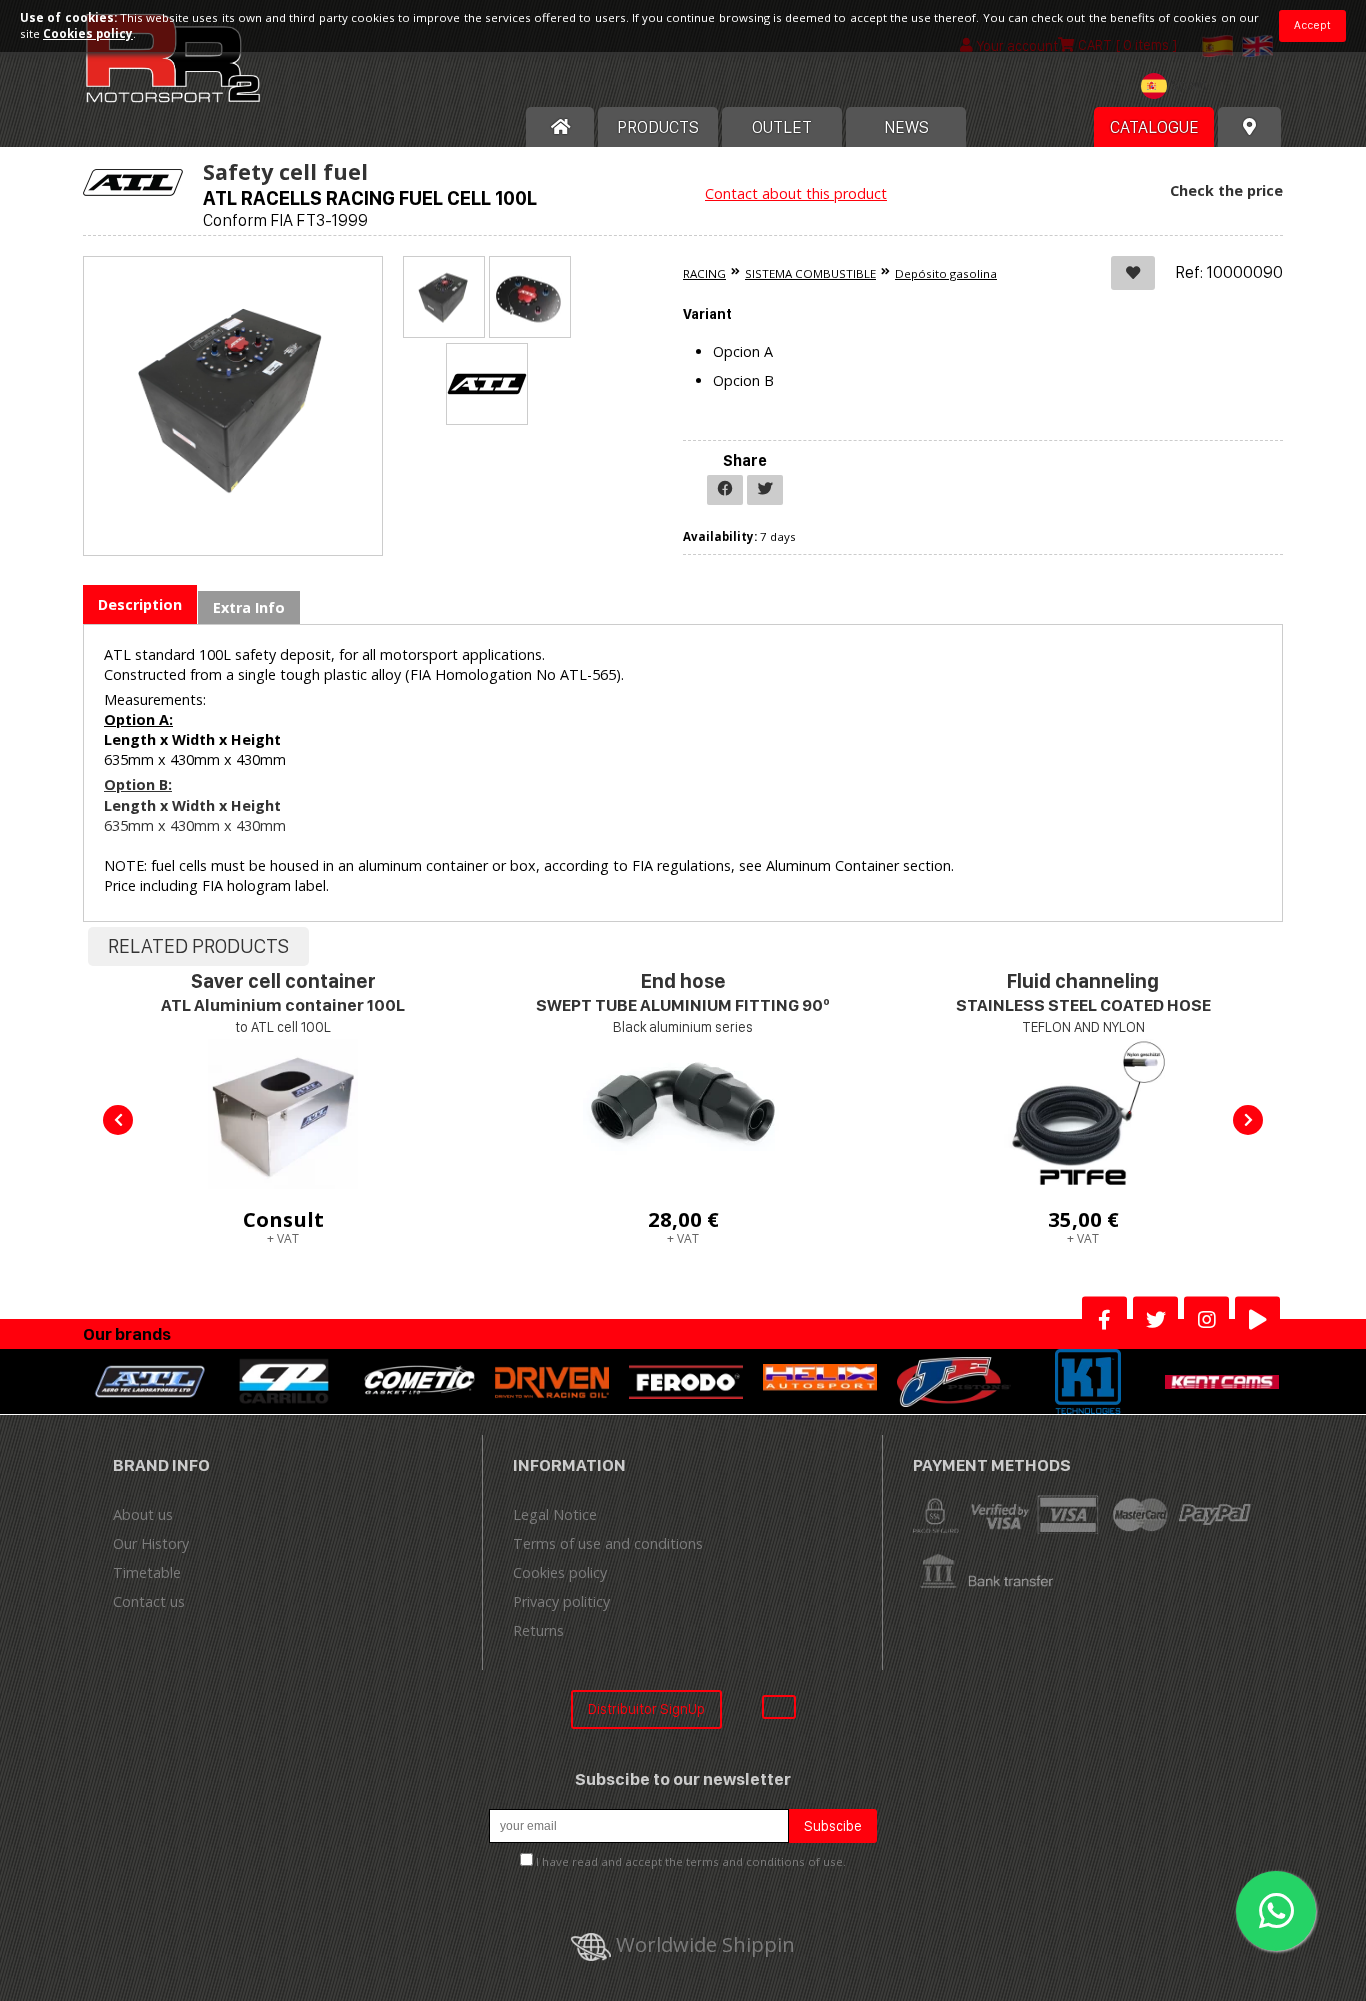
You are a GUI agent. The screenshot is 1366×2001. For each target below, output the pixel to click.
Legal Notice (555, 1514)
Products (658, 127)
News (906, 127)
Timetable (147, 1572)
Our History (151, 1543)
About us (143, 1514)
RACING (704, 273)
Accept (1312, 25)
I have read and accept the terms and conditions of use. (691, 1861)
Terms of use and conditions (608, 1543)
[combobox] (1179, 88)
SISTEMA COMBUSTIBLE (810, 273)
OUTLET (782, 127)
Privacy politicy (561, 1601)
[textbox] (1179, 86)
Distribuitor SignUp (646, 1708)
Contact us (149, 1601)
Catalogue (1154, 127)
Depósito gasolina (946, 273)
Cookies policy (560, 1572)
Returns (538, 1630)
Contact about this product (796, 193)
